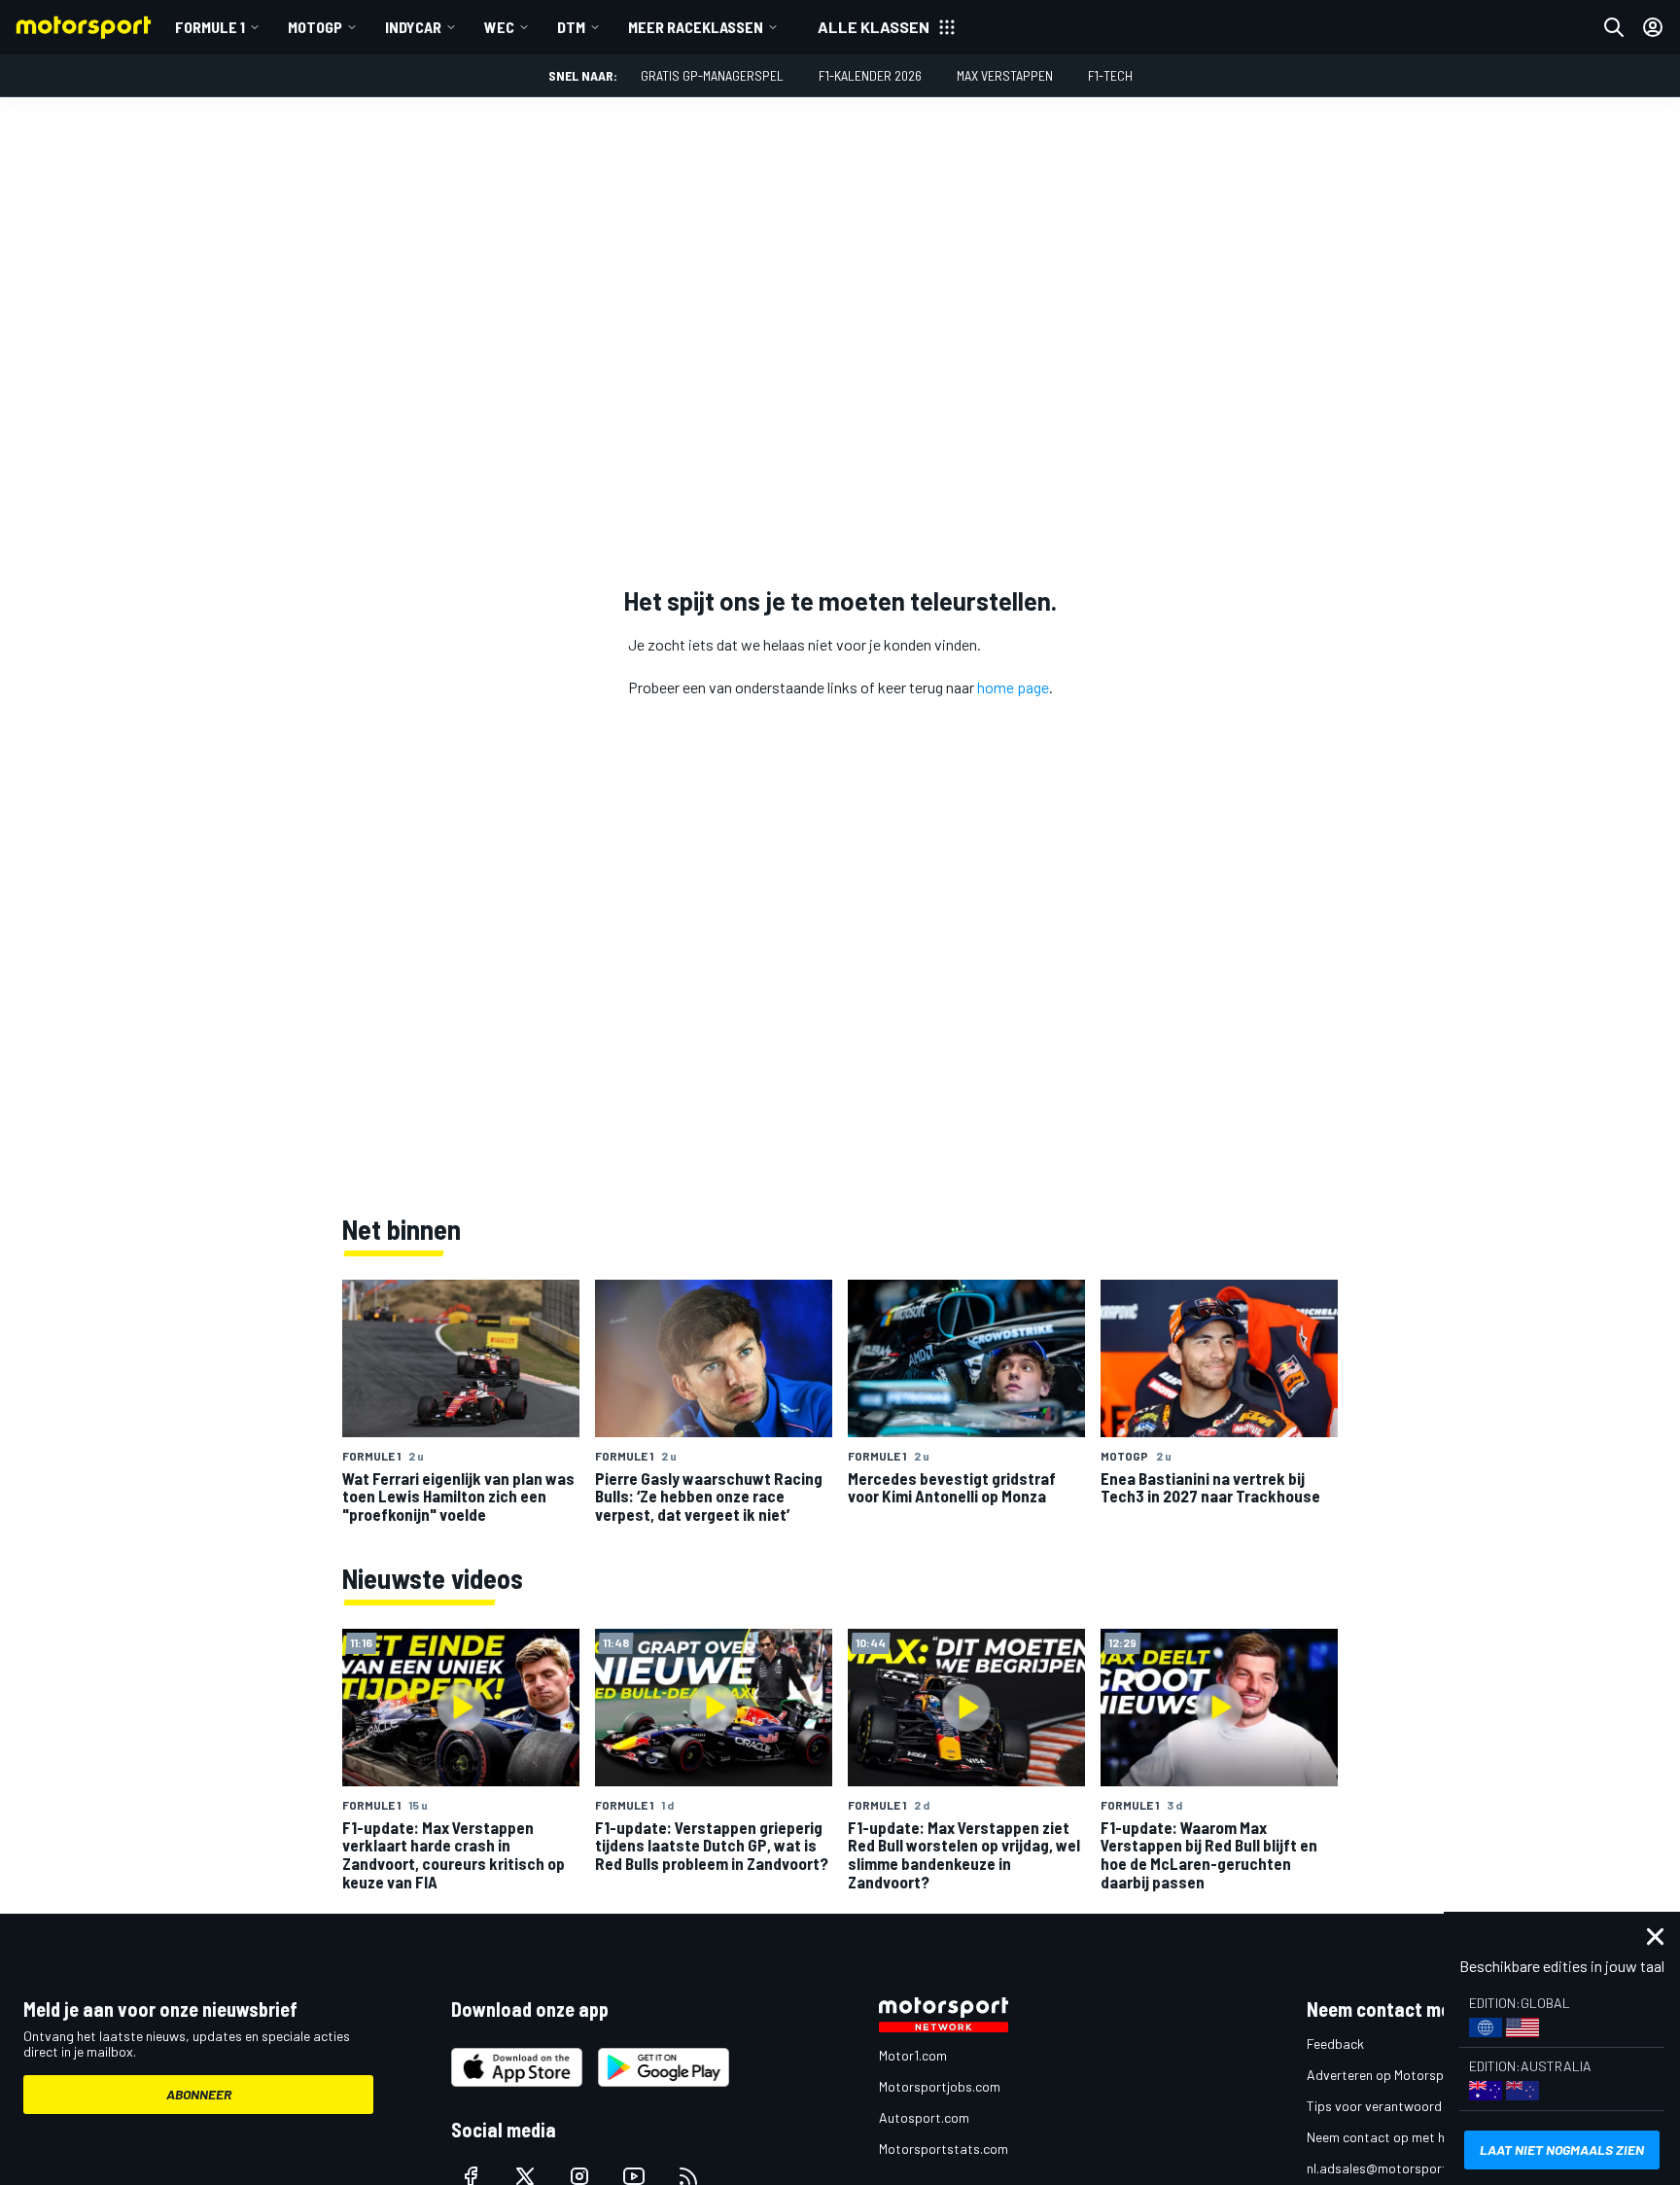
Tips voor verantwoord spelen (1395, 2106)
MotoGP (315, 27)
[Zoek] (1614, 27)
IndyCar (413, 27)
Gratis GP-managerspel (712, 75)
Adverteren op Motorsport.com (1399, 2075)
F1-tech (1110, 75)
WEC (499, 27)
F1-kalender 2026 (870, 75)
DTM (571, 27)
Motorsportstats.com (944, 2149)
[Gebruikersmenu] (1653, 27)
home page (1013, 687)
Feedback (1335, 2044)
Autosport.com (924, 2117)
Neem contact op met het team (1399, 2137)
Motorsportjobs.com (940, 2086)
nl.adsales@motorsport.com (1391, 2168)
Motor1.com (913, 2055)
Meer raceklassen (696, 27)
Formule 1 (210, 27)
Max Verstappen (1005, 75)
